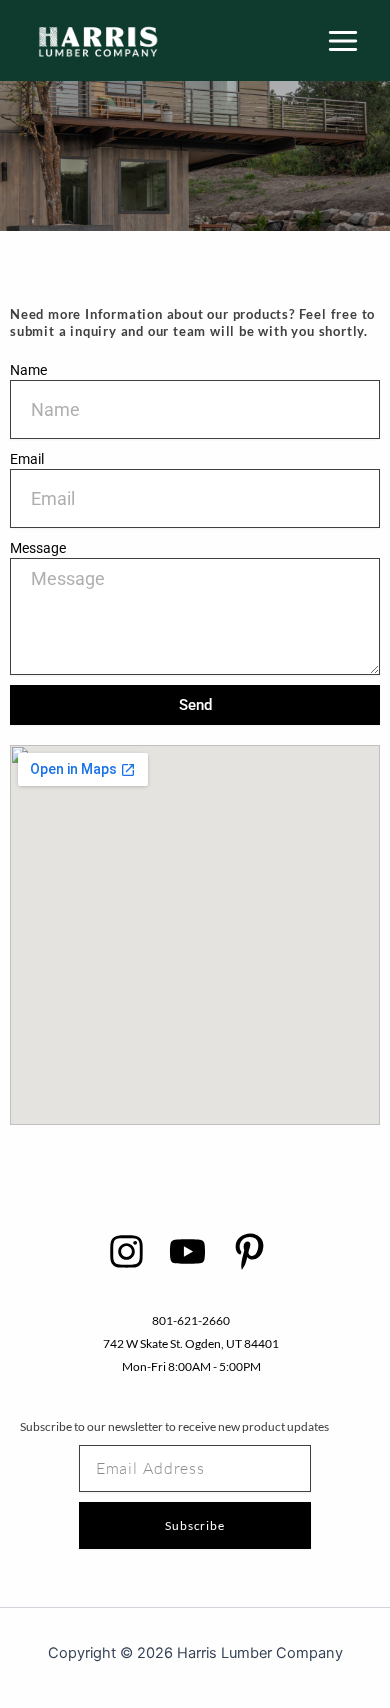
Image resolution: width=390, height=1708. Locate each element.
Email (27, 459)
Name (28, 370)
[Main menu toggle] (343, 41)
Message (38, 548)
